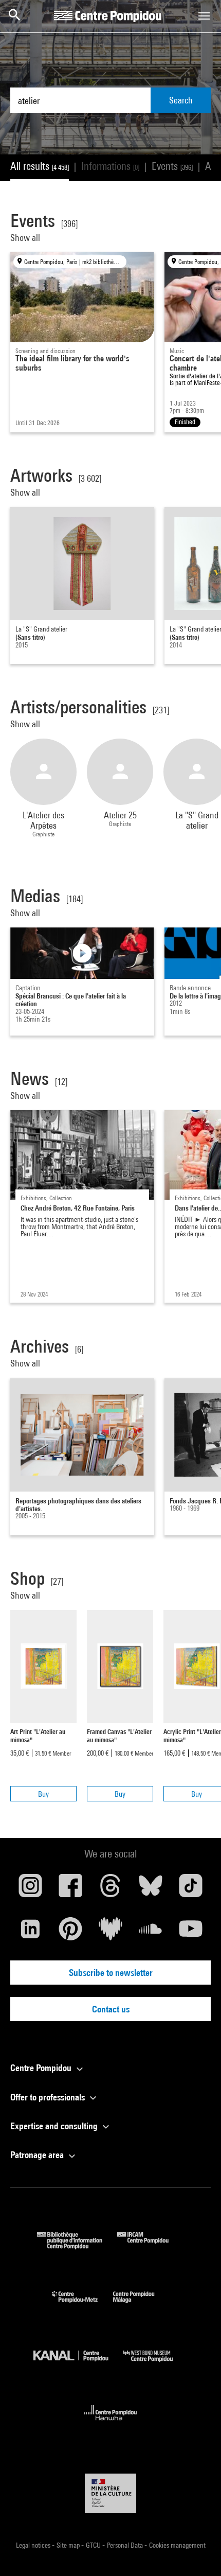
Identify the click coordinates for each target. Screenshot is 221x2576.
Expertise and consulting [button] (55, 2126)
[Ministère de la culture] (110, 2493)
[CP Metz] (82, 2305)
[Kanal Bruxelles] (78, 2364)
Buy (43, 1794)
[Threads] (110, 1889)
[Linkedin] (30, 1933)
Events (172, 166)
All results (40, 166)
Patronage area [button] (38, 2155)
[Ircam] (151, 2246)
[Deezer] (110, 1933)
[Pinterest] (70, 1933)
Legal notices (34, 2545)
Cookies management (177, 2545)
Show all (26, 238)
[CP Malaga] (141, 2305)
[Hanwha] (111, 2423)
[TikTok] (191, 1889)
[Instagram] (30, 1889)
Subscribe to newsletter (111, 1973)
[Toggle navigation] (204, 16)
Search (181, 100)
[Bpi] (77, 2246)
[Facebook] (70, 1889)
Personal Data (126, 2545)
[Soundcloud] (151, 1933)
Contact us (111, 2009)
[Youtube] (191, 1933)
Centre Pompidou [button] (42, 2068)
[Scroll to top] (197, 2552)
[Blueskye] (151, 1889)
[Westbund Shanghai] (156, 2364)
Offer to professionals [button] (49, 2097)
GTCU (94, 2545)
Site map (69, 2545)
